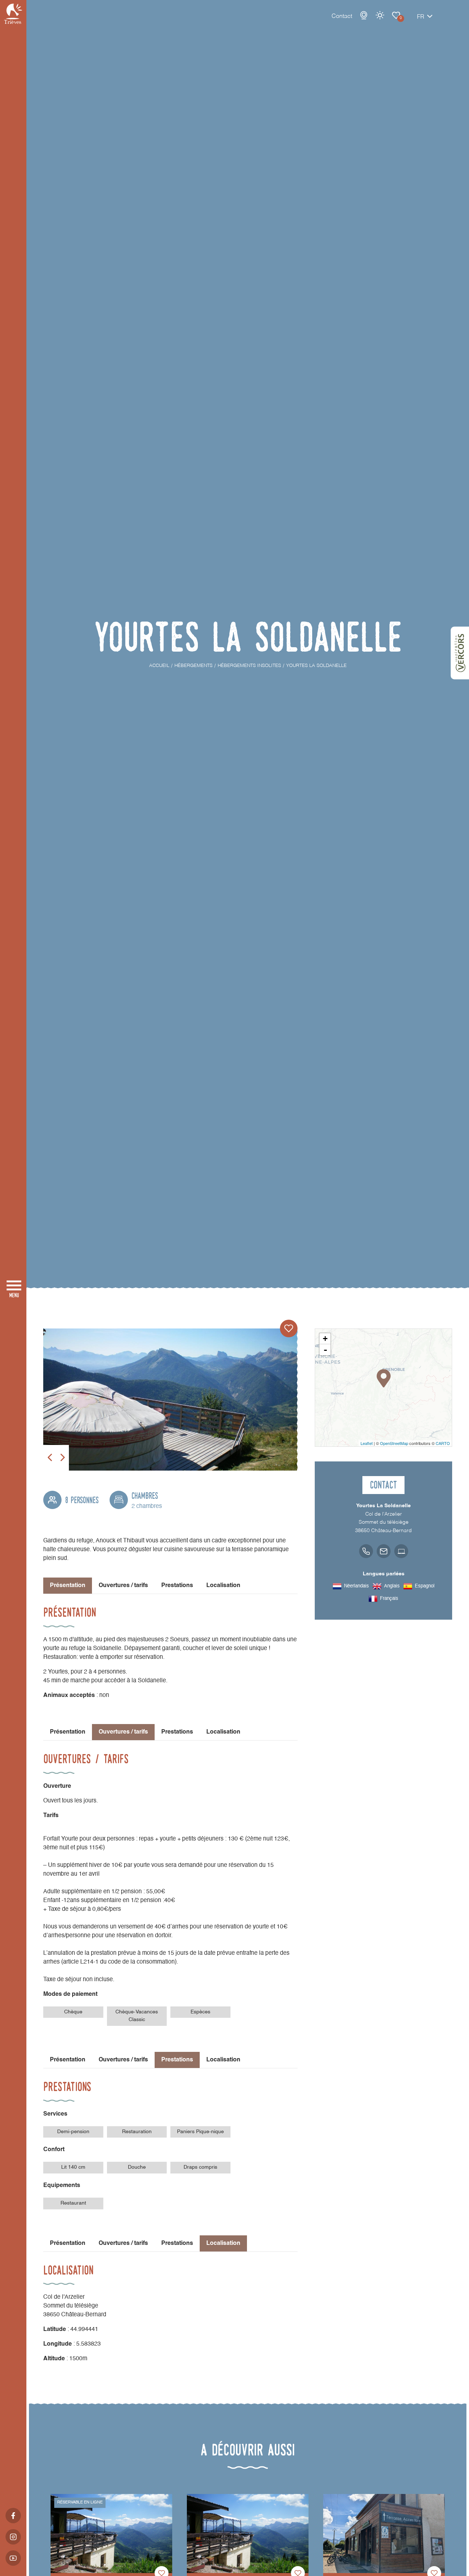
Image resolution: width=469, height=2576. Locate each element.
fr (421, 17)
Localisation (223, 1586)
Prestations (177, 1586)
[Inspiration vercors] (460, 653)
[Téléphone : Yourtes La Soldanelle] (366, 1551)
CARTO (443, 1443)
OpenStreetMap (394, 1443)
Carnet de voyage (396, 15)
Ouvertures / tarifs (123, 1586)
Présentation (68, 1732)
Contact (342, 16)
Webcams (364, 15)
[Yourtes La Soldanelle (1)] (170, 1400)
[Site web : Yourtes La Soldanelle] (401, 1551)
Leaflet (367, 1443)
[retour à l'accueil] (13, 14)
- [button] (325, 1350)
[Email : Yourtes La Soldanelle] (384, 1551)
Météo (380, 15)
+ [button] (325, 1339)
